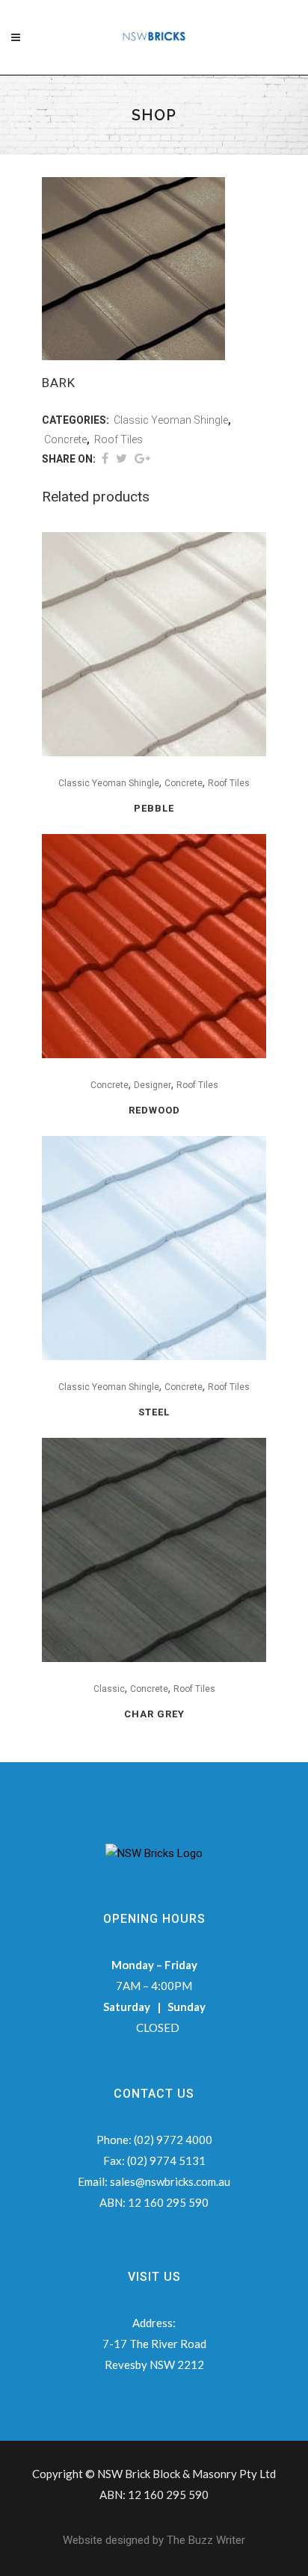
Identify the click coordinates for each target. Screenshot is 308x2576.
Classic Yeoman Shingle (171, 420)
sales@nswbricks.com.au (170, 2181)
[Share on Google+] (142, 458)
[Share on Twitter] (121, 458)
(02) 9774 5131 (166, 2160)
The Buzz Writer (206, 2540)
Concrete (65, 439)
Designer (153, 1085)
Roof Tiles (118, 439)
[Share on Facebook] (105, 458)
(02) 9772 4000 (173, 2140)
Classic (109, 1689)
